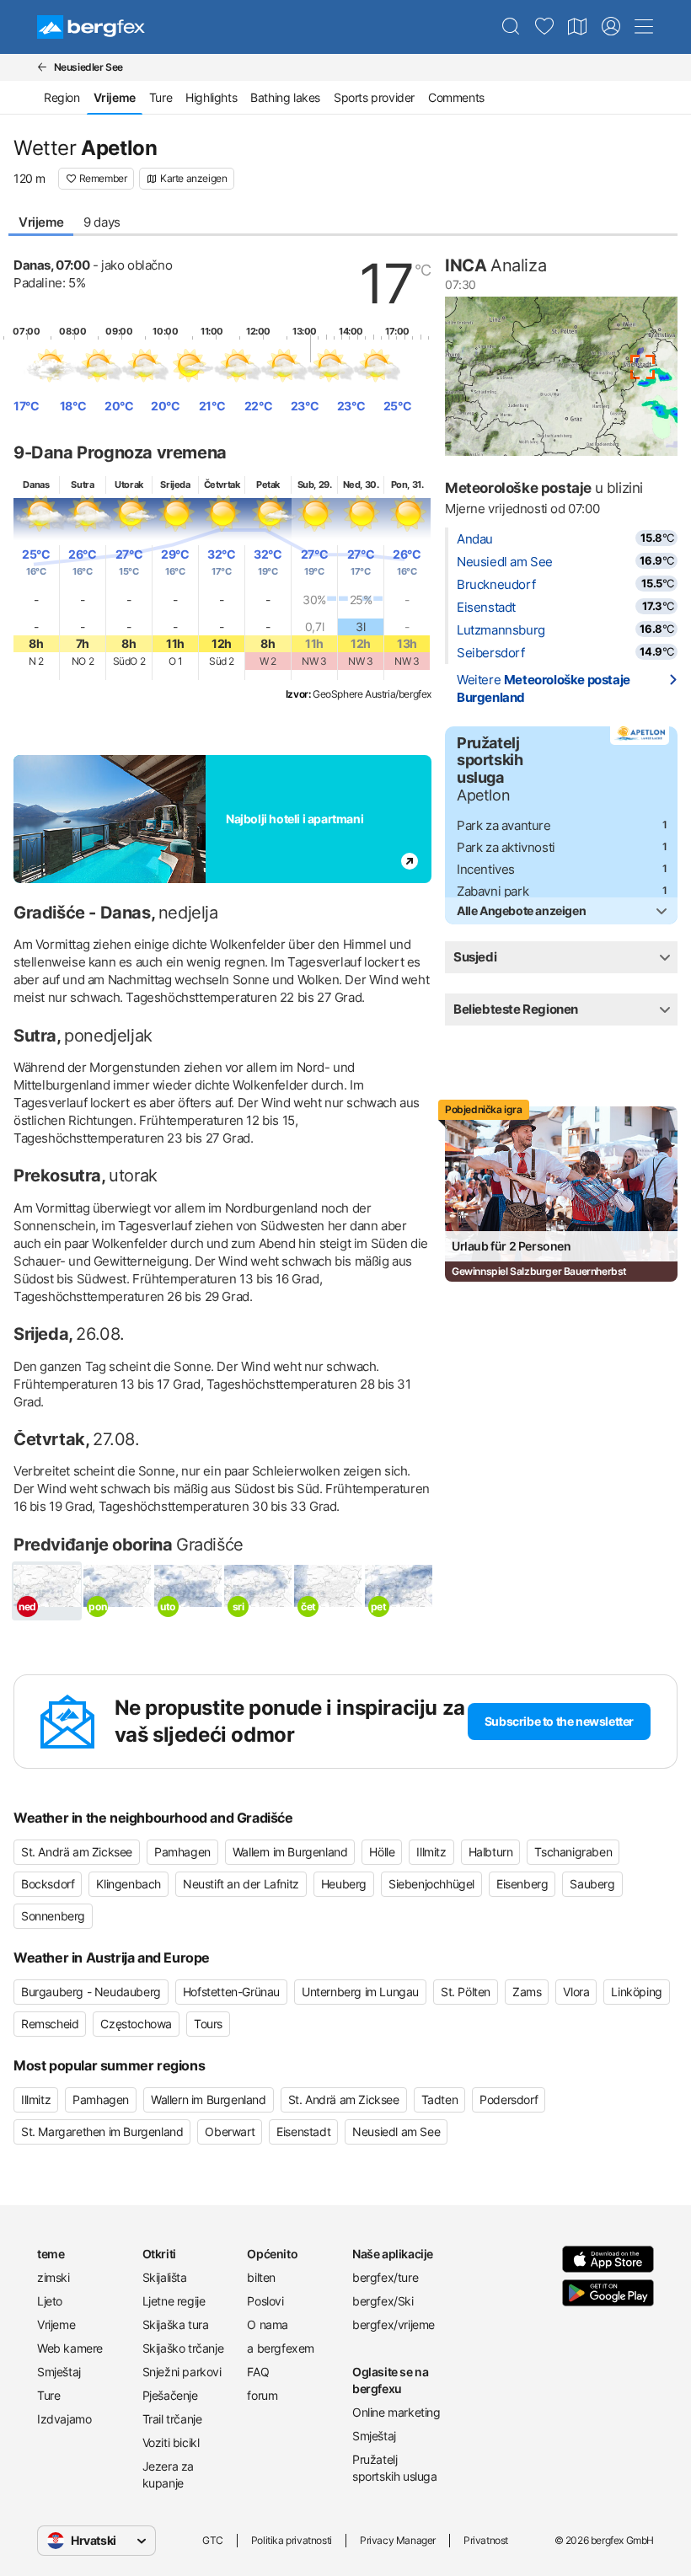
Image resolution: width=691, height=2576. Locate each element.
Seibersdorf (491, 653)
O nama (268, 2324)
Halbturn (491, 1852)
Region (62, 97)
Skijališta (165, 2277)
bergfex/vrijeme (394, 2324)
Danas (36, 485)
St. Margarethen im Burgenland (102, 2131)
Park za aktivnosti (506, 847)
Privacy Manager (398, 2540)
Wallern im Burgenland (290, 1852)
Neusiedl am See (505, 562)
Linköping (636, 1992)
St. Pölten (466, 1992)
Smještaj (59, 2372)
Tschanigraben (573, 1852)
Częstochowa (136, 2024)
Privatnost (486, 2540)
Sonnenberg (53, 1916)
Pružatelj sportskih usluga (395, 2468)
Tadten (440, 2099)
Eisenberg (522, 1884)
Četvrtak (222, 485)
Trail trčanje (172, 2419)
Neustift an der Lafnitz (241, 1884)
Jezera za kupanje (168, 2474)
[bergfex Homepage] (91, 27)
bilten (261, 2277)
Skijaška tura (176, 2324)
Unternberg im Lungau (360, 1992)
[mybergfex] (611, 27)
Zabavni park (493, 891)
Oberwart (230, 2131)
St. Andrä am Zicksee (77, 1852)
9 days (102, 222)
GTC (213, 2540)
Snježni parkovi (182, 2372)
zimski (54, 2277)
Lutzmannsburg (501, 630)
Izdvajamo (64, 2419)
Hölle (382, 1852)
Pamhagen (182, 1852)
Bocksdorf (48, 1884)
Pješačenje (170, 2395)
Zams (527, 1992)
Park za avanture (504, 825)
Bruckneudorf (496, 584)
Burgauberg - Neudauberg (91, 1992)
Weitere (544, 688)
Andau (475, 539)
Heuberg (344, 1884)
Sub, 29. (315, 485)
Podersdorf (509, 2099)
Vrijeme (41, 222)
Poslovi (265, 2301)
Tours (208, 2024)
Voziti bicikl (171, 2442)
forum (262, 2395)
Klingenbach (129, 1884)
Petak (268, 485)
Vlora (576, 1992)
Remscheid (50, 2024)
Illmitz (431, 1852)
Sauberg (592, 1884)
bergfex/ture (385, 2277)
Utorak (129, 485)
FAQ (258, 2372)
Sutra (82, 485)
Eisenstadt (486, 607)
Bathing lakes (285, 97)
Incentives (486, 869)
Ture (161, 97)
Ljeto (50, 2301)
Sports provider (374, 97)
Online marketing (396, 2412)
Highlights (211, 97)
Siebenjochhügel (431, 1884)
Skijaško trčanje (183, 2348)
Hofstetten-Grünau (231, 1992)
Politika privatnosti (292, 2540)
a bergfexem (281, 2348)
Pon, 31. (407, 485)
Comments (456, 97)
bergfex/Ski (383, 2301)
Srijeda (175, 485)
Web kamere (70, 2348)
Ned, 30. (361, 485)
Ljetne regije (174, 2301)
